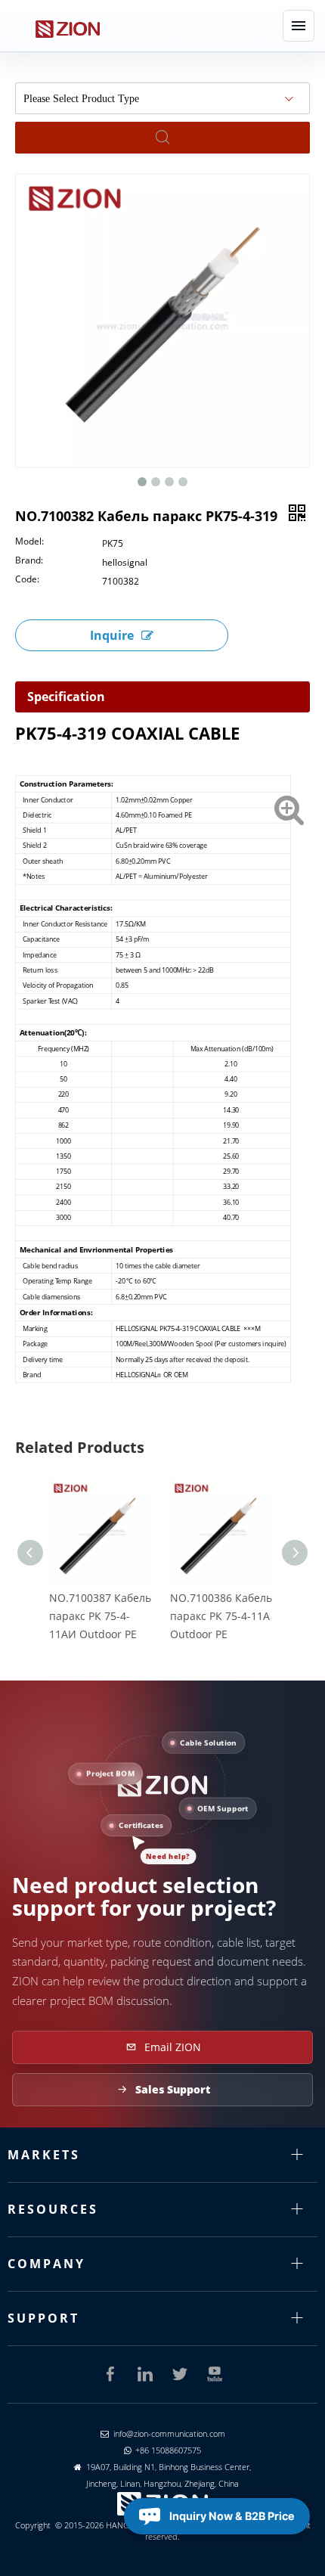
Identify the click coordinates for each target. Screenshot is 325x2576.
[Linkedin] (145, 2374)
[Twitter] (180, 2374)
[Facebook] (110, 2374)
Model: (29, 542)
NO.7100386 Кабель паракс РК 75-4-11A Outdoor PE (221, 1616)
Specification (66, 697)
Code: (27, 580)
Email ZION (173, 2047)
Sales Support (173, 2089)
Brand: (29, 561)
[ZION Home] (67, 26)
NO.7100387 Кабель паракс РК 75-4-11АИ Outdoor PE (100, 1616)
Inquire (112, 635)
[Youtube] (215, 2374)
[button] (299, 26)
